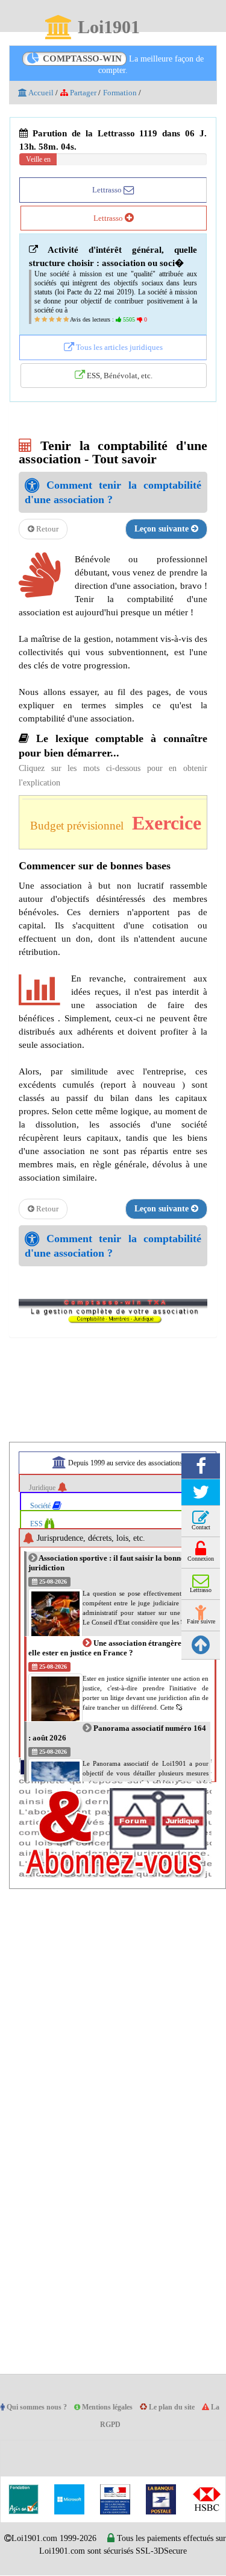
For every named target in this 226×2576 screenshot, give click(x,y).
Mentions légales (118, 2408)
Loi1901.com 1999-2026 (71, 2539)
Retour (47, 530)
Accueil (41, 93)
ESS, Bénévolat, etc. (119, 376)
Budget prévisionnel (82, 826)
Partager (86, 93)
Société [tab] (43, 1506)
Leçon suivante (161, 530)
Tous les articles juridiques (118, 347)
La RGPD (114, 2425)
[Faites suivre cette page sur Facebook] (201, 1467)
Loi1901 (108, 28)
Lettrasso (108, 189)
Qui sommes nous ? (42, 2408)
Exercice (179, 824)
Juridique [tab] (45, 1488)
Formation (127, 93)
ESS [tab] (38, 1524)
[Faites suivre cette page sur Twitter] (201, 1493)
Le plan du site (186, 2408)
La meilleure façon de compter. (123, 64)
